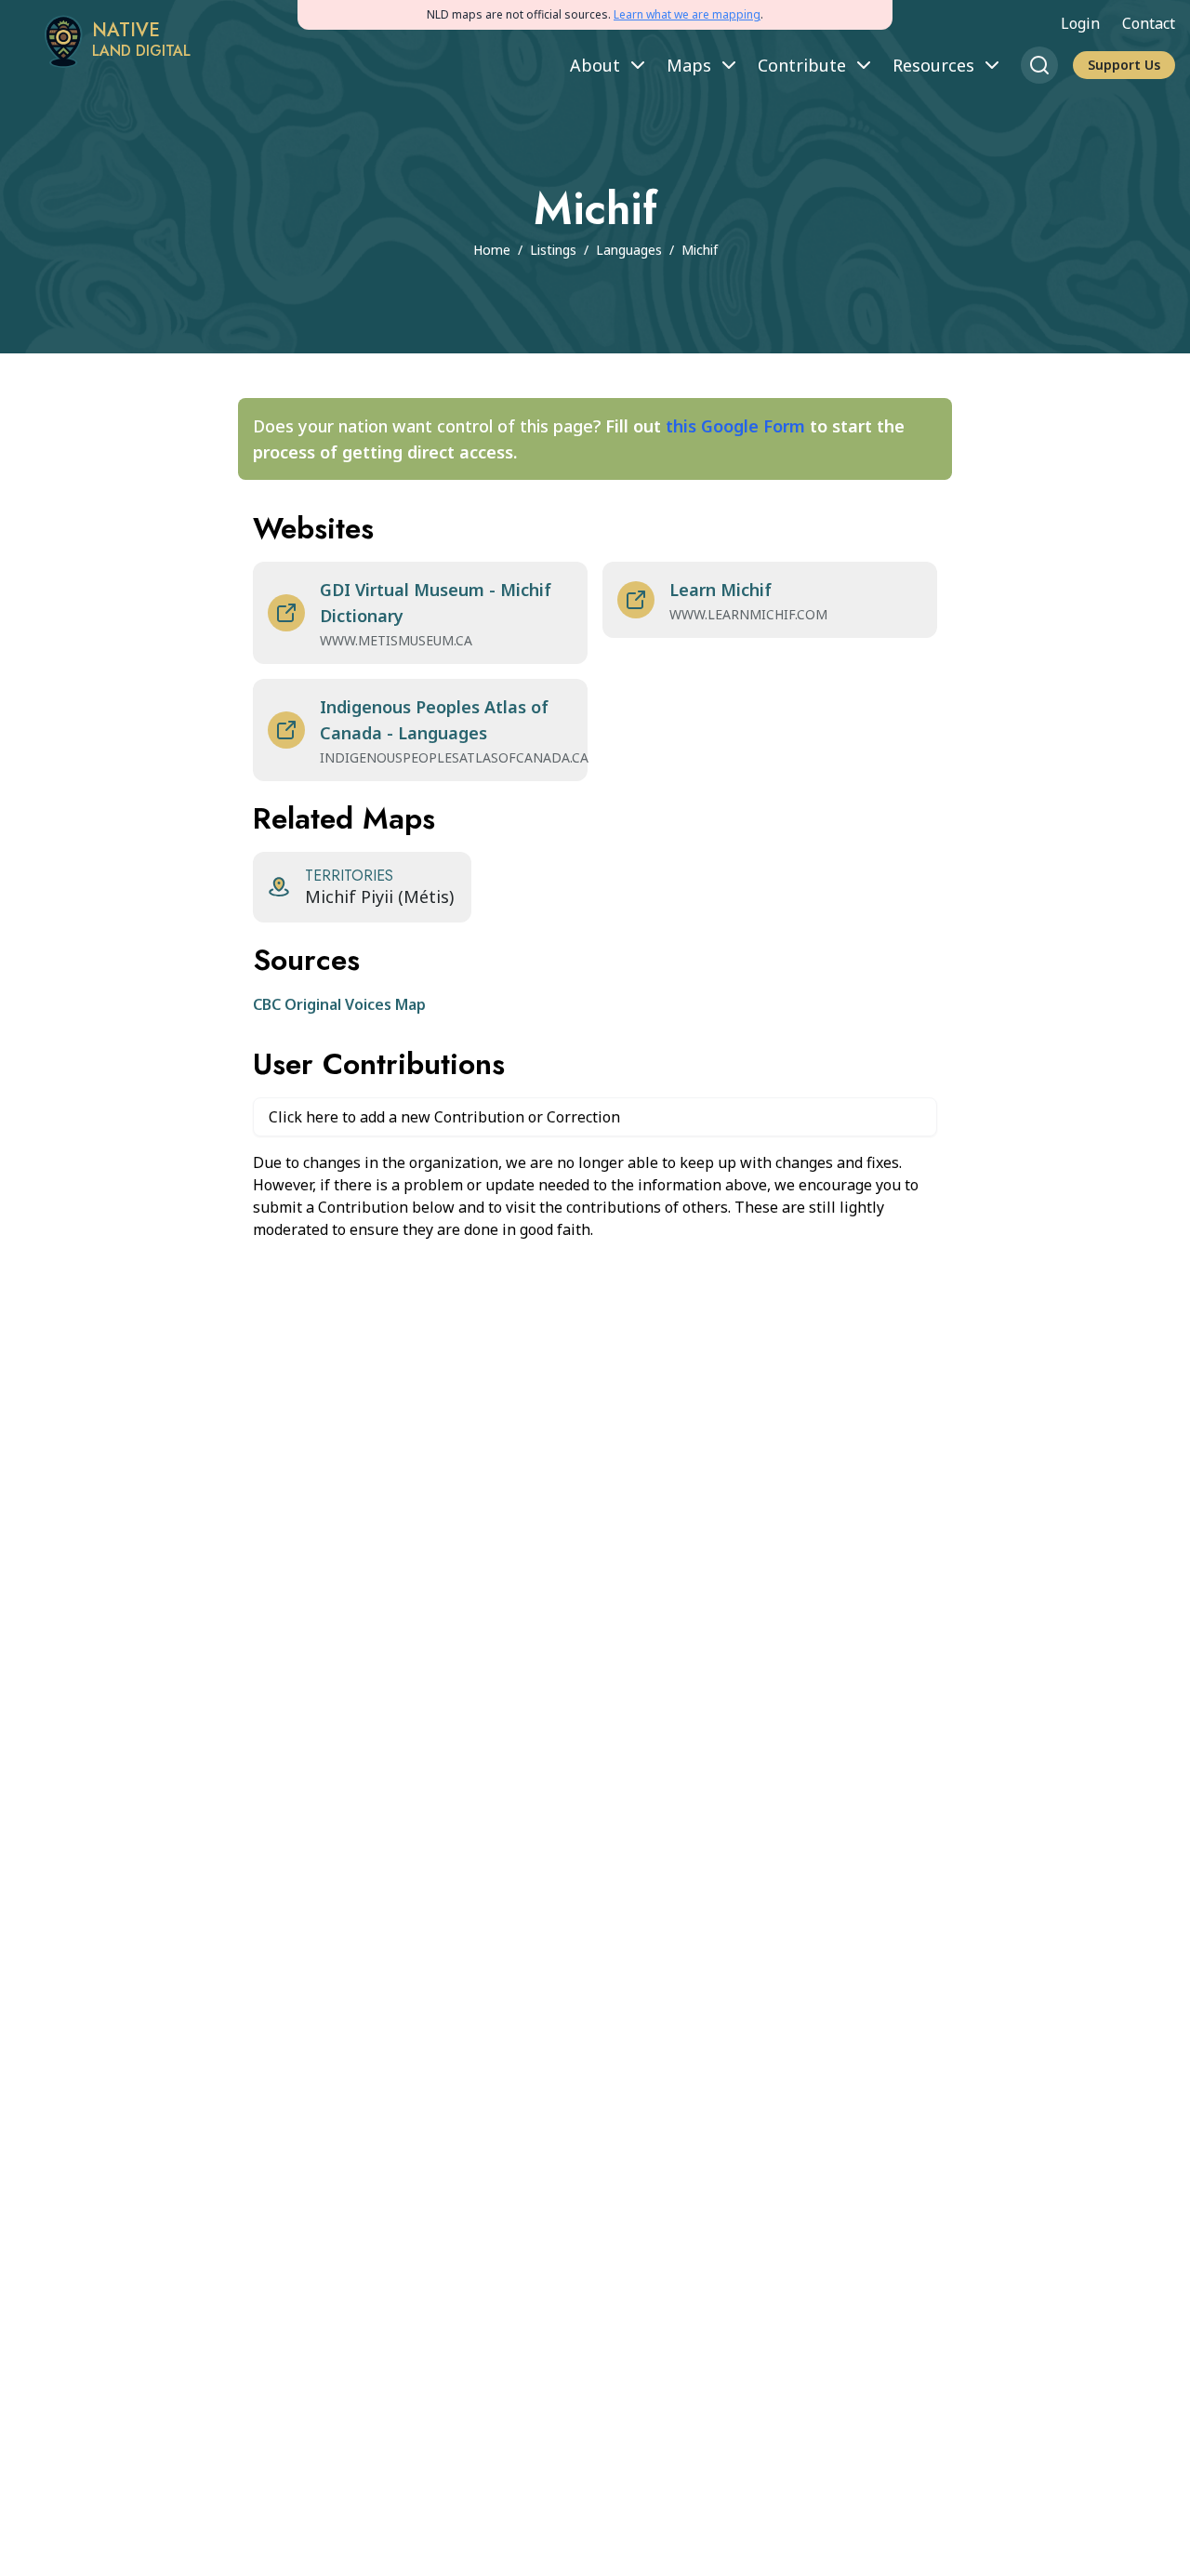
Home (492, 250)
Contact (1149, 23)
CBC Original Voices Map (339, 1004)
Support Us (1124, 65)
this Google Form (735, 426)
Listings (553, 250)
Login (1080, 23)
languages (629, 250)
